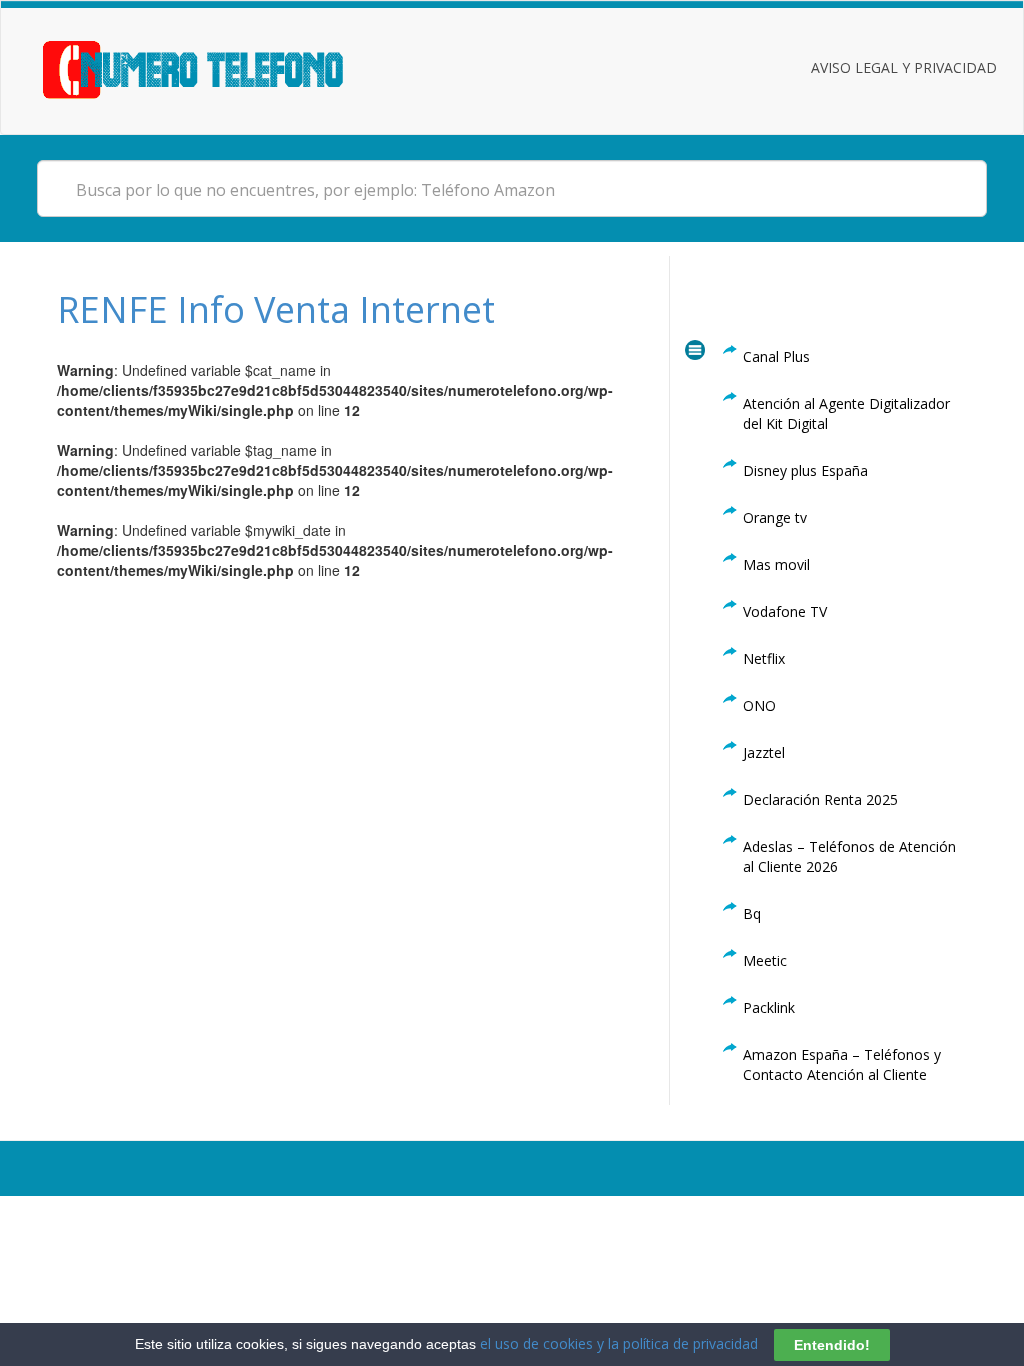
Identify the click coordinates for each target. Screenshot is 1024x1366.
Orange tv (775, 517)
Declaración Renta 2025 (820, 799)
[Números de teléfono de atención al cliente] (217, 67)
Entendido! (832, 1345)
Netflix (764, 658)
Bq (752, 913)
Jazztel (764, 752)
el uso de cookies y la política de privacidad (619, 1343)
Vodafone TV (785, 611)
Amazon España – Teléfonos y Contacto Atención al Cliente (842, 1064)
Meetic (765, 960)
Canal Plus (776, 356)
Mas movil (776, 564)
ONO (759, 705)
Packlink (769, 1007)
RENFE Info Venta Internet (276, 309)
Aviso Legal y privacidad (904, 67)
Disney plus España (805, 470)
